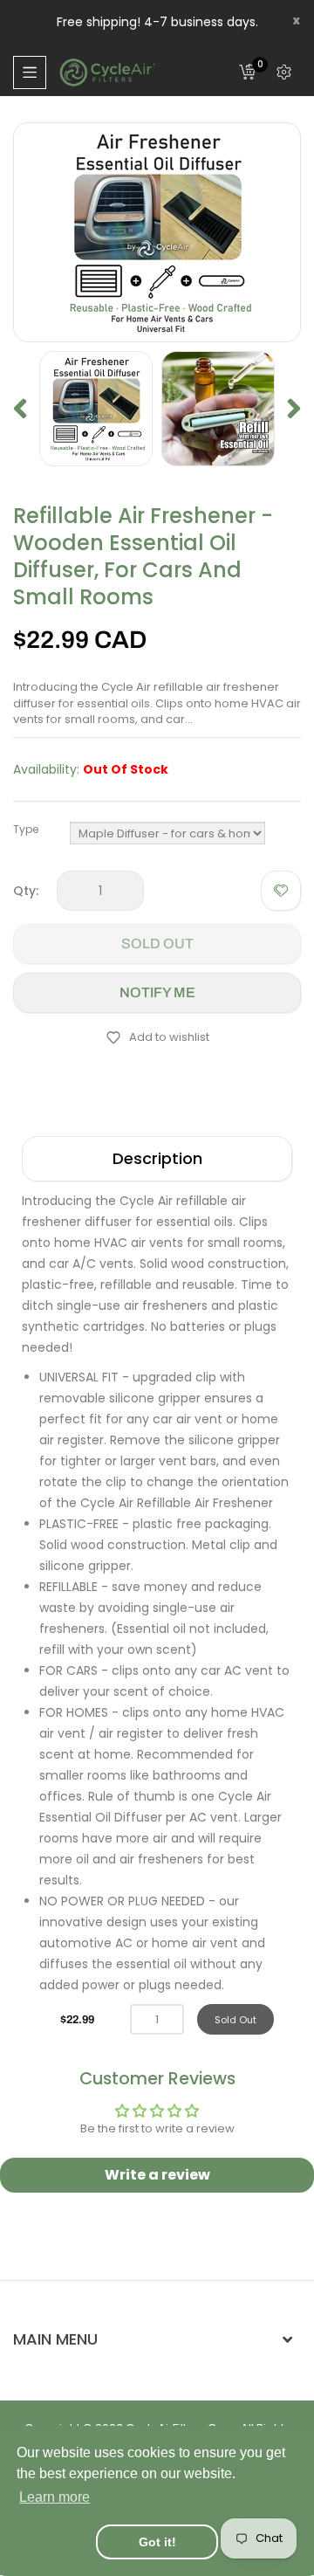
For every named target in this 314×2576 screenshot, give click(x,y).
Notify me (157, 992)
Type (26, 829)
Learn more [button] (55, 2497)
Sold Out (157, 944)
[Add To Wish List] (281, 891)
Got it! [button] (157, 2542)
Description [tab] (157, 1158)
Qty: (26, 891)
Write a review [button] (157, 2175)
